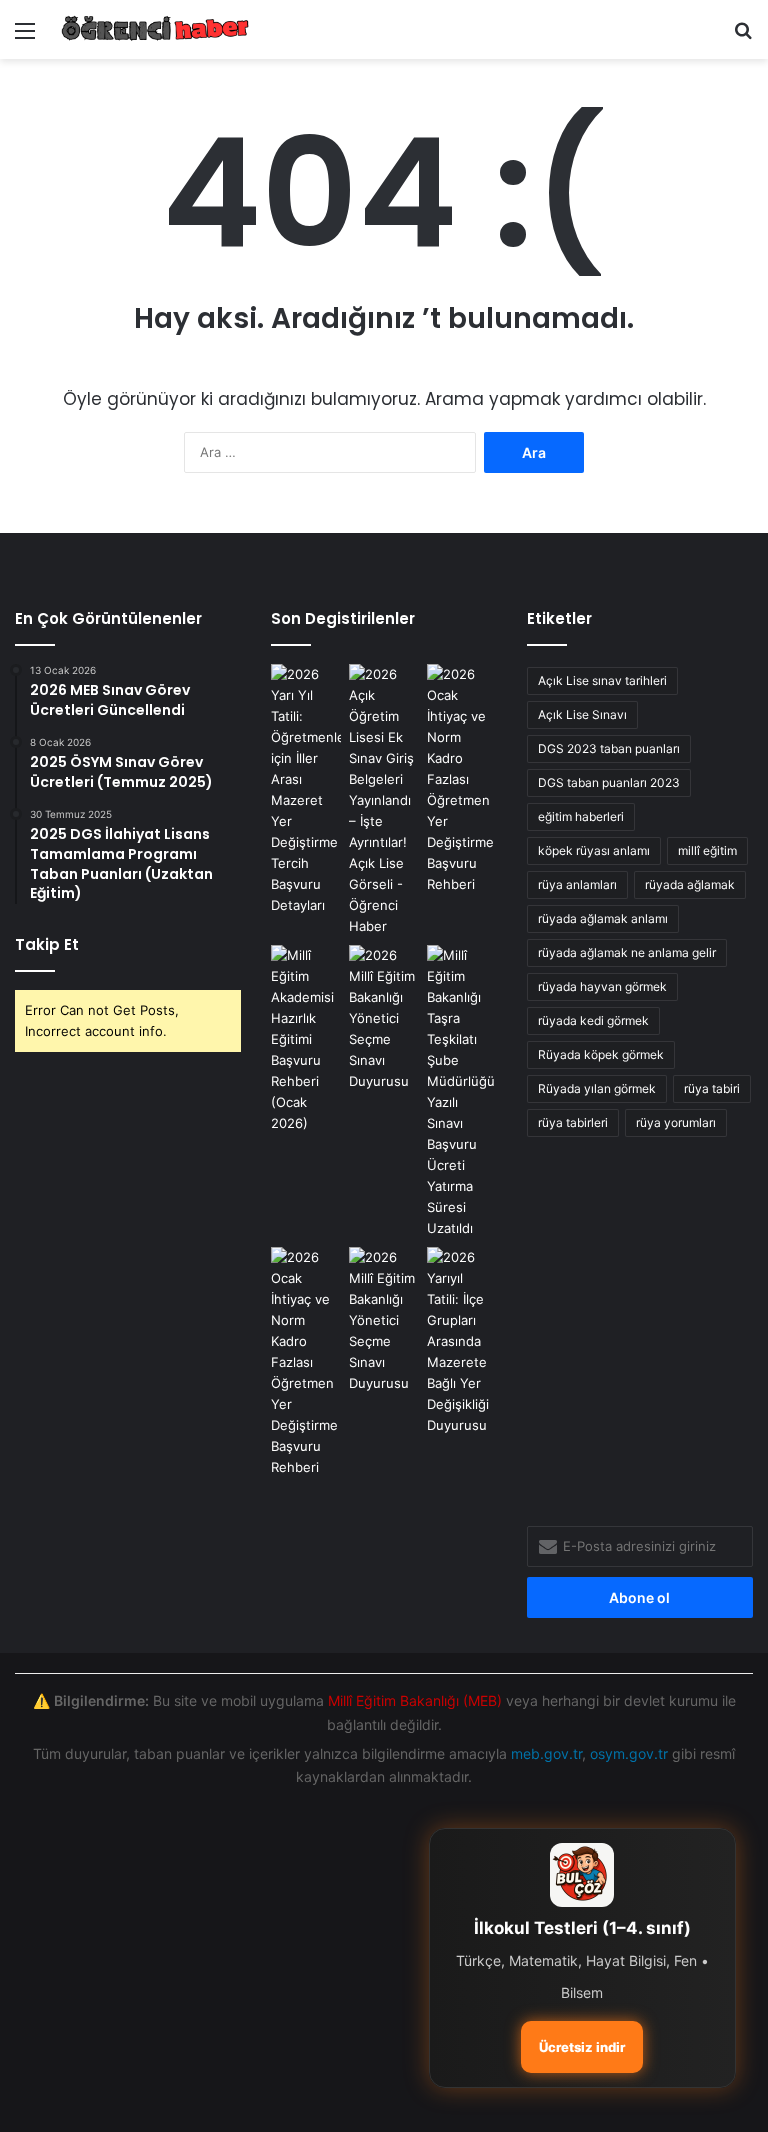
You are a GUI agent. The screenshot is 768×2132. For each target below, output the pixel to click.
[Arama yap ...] (743, 37)
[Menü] (25, 37)
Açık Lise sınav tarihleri (602, 680)
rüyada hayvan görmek (602, 986)
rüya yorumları (676, 1122)
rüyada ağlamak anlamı (603, 918)
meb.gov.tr (546, 1753)
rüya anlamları (577, 884)
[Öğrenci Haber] (156, 29)
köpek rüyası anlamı (594, 850)
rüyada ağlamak (690, 884)
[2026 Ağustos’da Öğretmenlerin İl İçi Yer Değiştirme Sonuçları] (462, 1092)
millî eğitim (707, 850)
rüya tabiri (712, 1088)
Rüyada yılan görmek (597, 1088)
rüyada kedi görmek (593, 1020)
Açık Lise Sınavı (582, 714)
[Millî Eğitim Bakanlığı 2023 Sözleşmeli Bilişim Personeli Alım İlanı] (384, 1018)
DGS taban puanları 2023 (609, 782)
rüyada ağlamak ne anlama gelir (627, 952)
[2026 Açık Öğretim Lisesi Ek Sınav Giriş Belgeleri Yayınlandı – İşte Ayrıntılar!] (384, 800)
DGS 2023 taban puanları (609, 748)
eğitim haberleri (581, 816)
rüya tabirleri (573, 1122)
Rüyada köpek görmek (601, 1054)
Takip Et (47, 944)
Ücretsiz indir (582, 2047)
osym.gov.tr (629, 1753)
